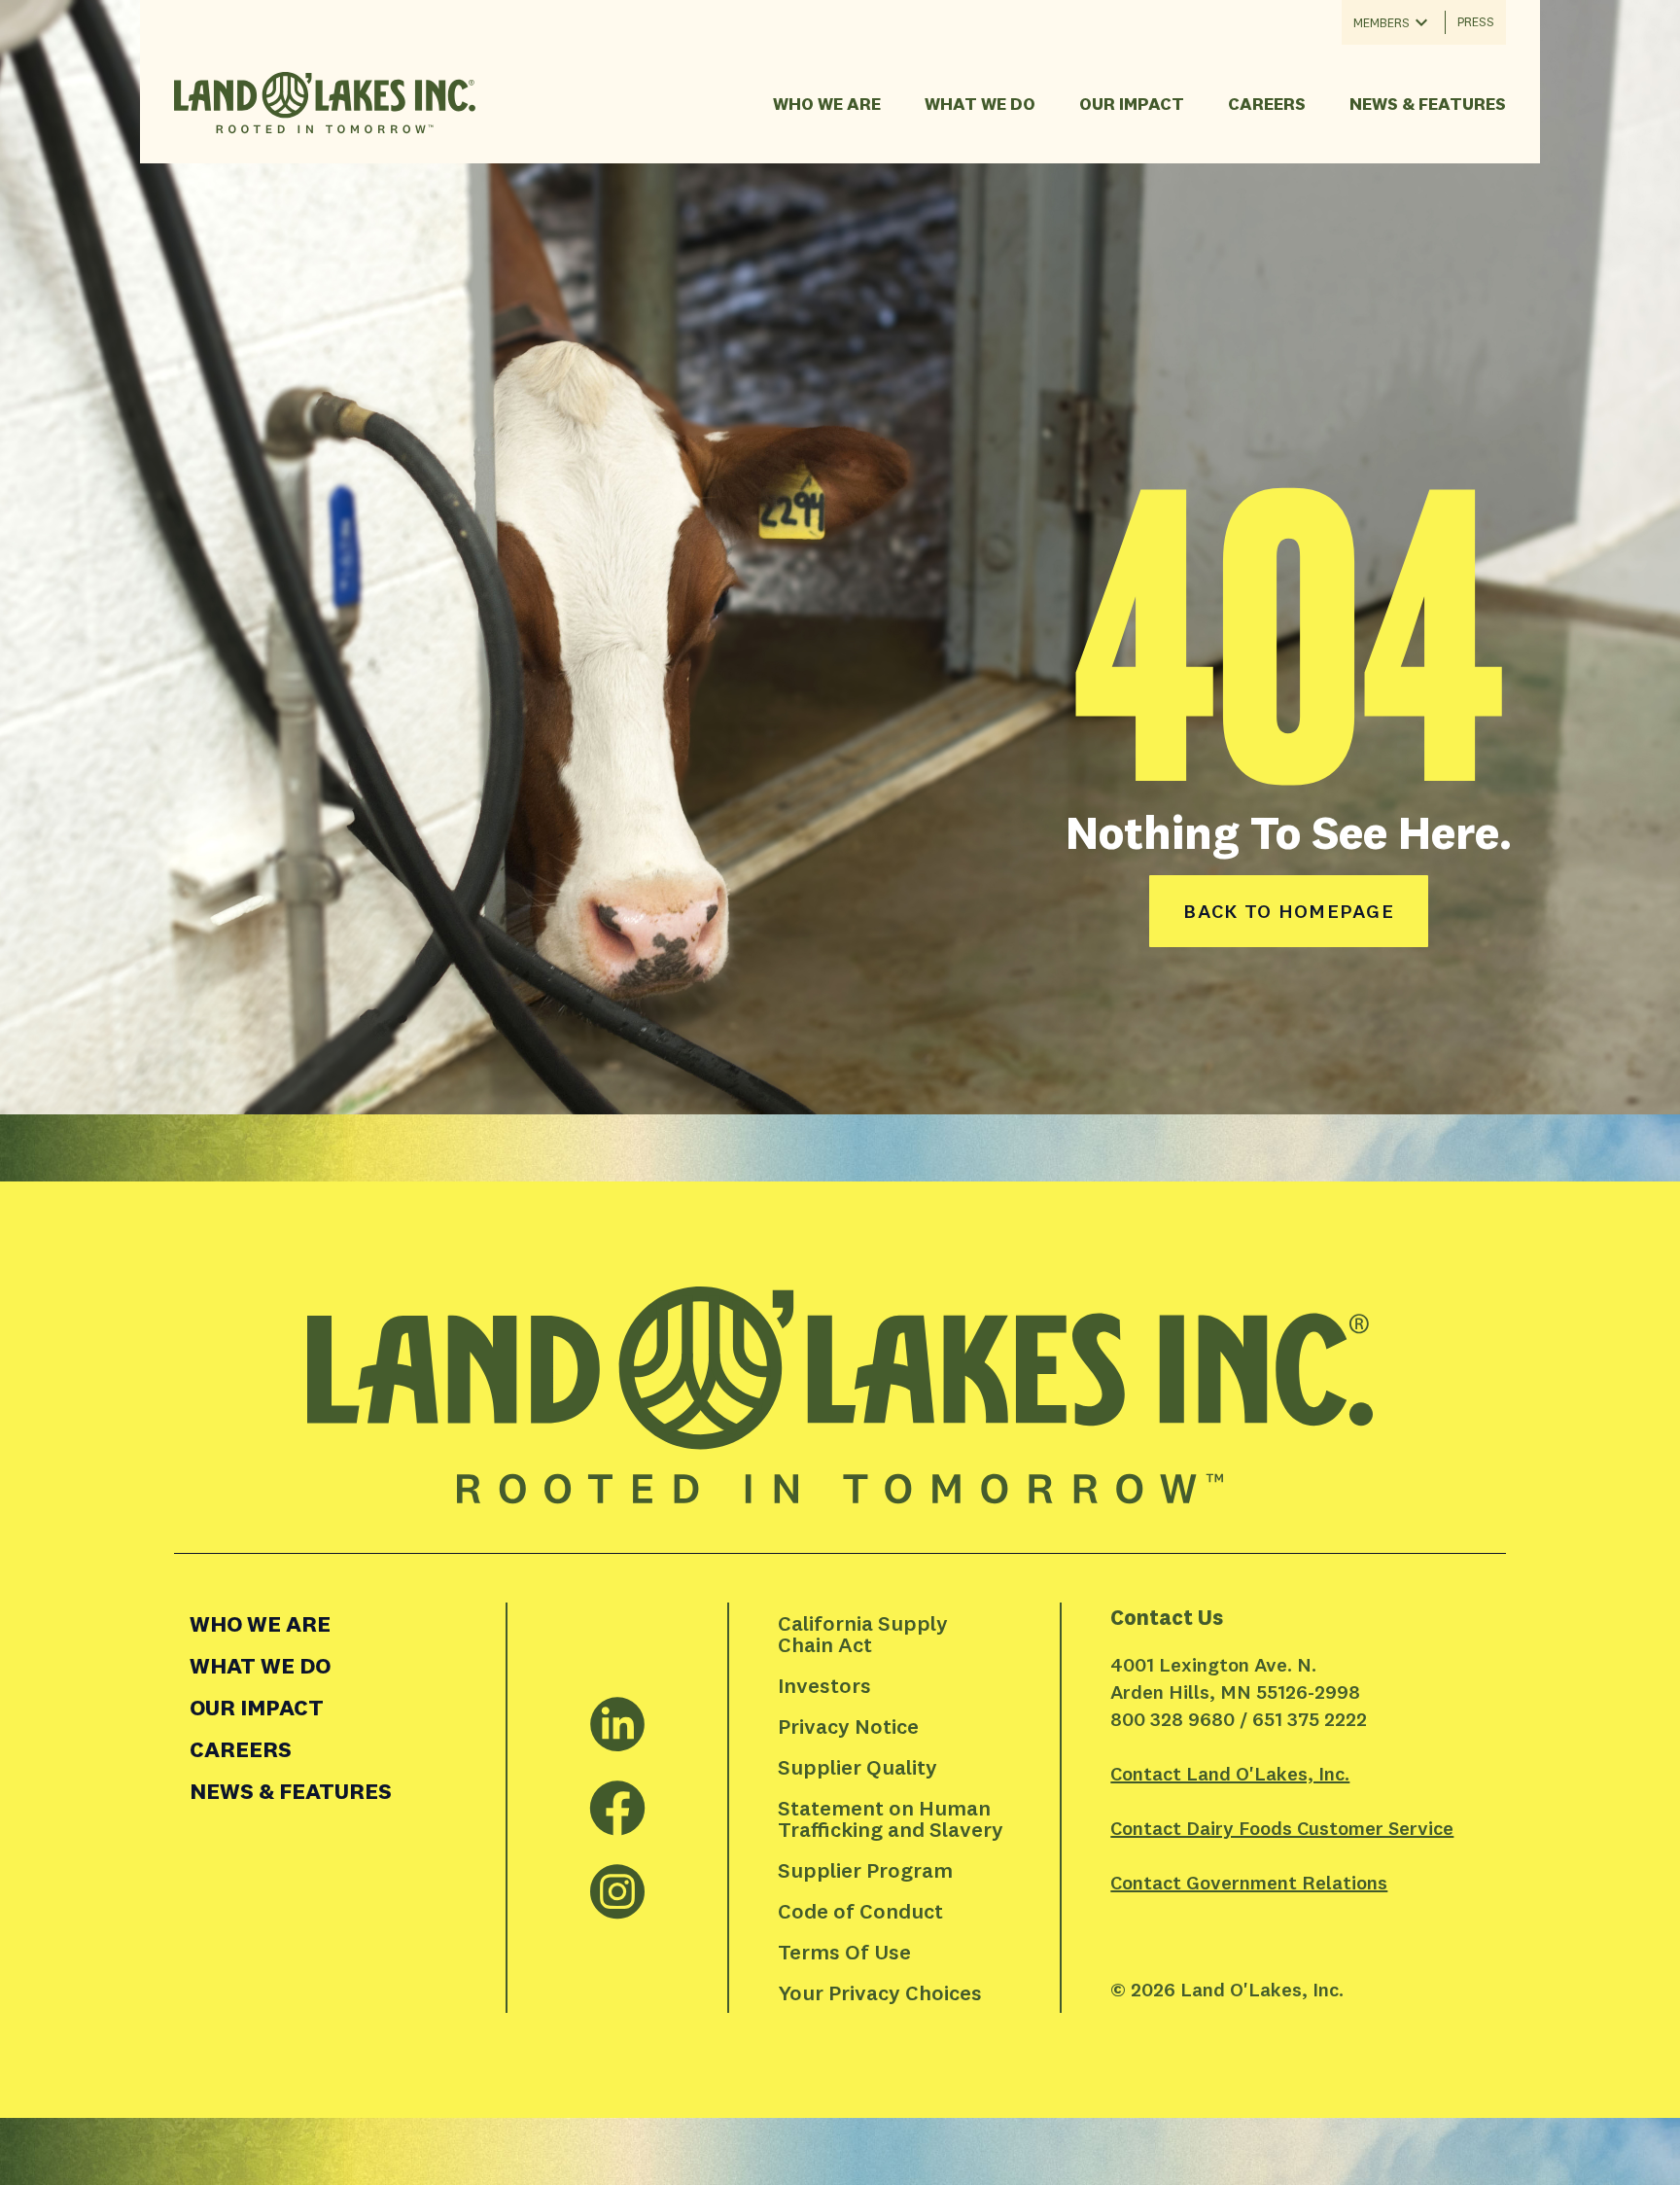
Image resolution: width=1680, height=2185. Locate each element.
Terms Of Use (844, 1952)
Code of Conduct (860, 1911)
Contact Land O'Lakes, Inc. (1230, 1773)
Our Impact (1132, 104)
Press (1476, 21)
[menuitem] (340, 1623)
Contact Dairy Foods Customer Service (1282, 1828)
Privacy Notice (848, 1726)
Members (1382, 22)
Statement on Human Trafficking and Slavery (891, 1818)
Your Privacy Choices (880, 1992)
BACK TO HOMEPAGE (1289, 911)
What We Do (980, 104)
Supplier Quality (857, 1767)
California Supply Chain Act (865, 1634)
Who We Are (827, 104)
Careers (1267, 104)
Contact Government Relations (1249, 1882)
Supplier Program (865, 1870)
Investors (824, 1685)
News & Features (1428, 104)
